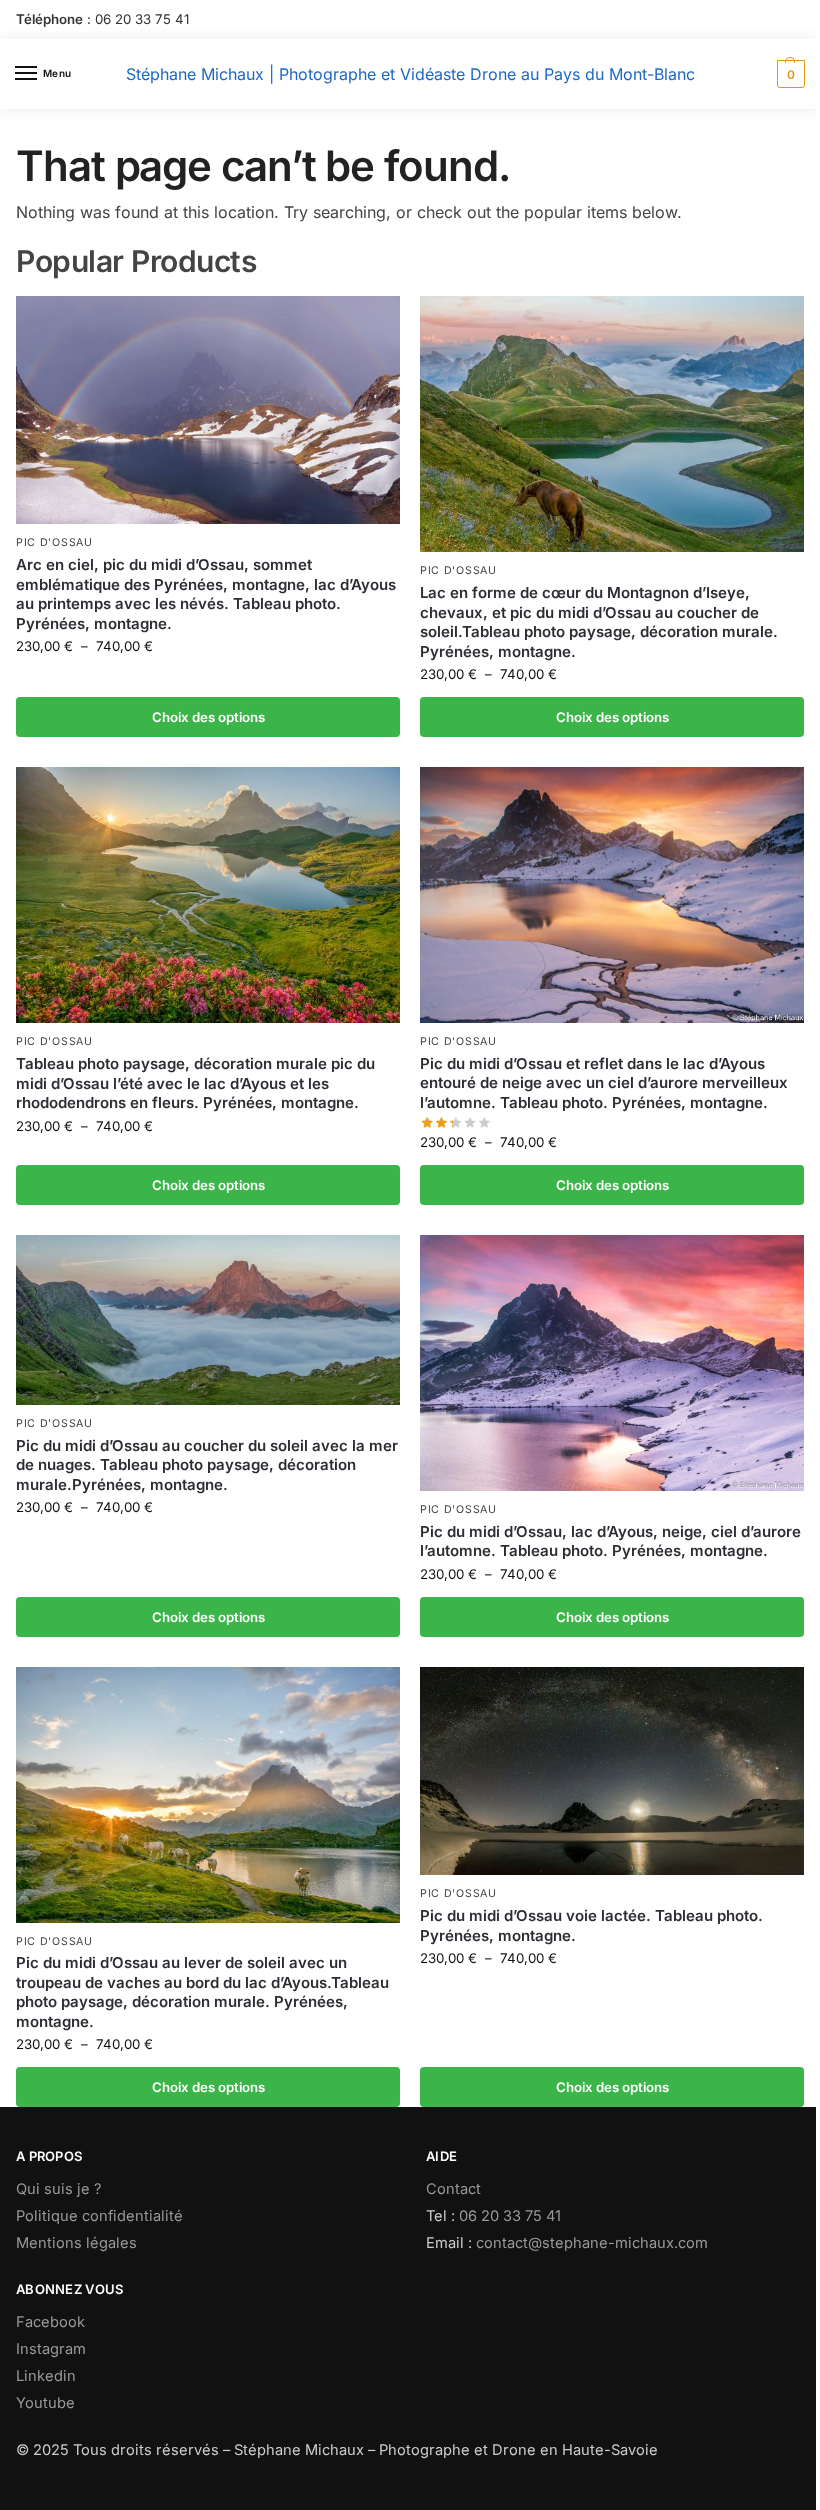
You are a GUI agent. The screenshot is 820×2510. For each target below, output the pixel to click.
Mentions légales (76, 2243)
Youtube (45, 2403)
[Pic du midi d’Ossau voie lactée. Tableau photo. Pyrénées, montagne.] (612, 1771)
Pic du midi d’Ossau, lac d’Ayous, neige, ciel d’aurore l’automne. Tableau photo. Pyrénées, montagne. (610, 1541)
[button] (788, 74)
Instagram (51, 2349)
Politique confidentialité (99, 2216)
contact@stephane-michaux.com (592, 2243)
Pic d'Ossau (54, 542)
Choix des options (208, 717)
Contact (453, 2189)
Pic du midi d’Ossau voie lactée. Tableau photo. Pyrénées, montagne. (591, 1925)
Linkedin (46, 2376)
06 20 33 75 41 (142, 19)
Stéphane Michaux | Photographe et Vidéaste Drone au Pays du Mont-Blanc (410, 74)
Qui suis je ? (58, 2189)
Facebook (50, 2322)
